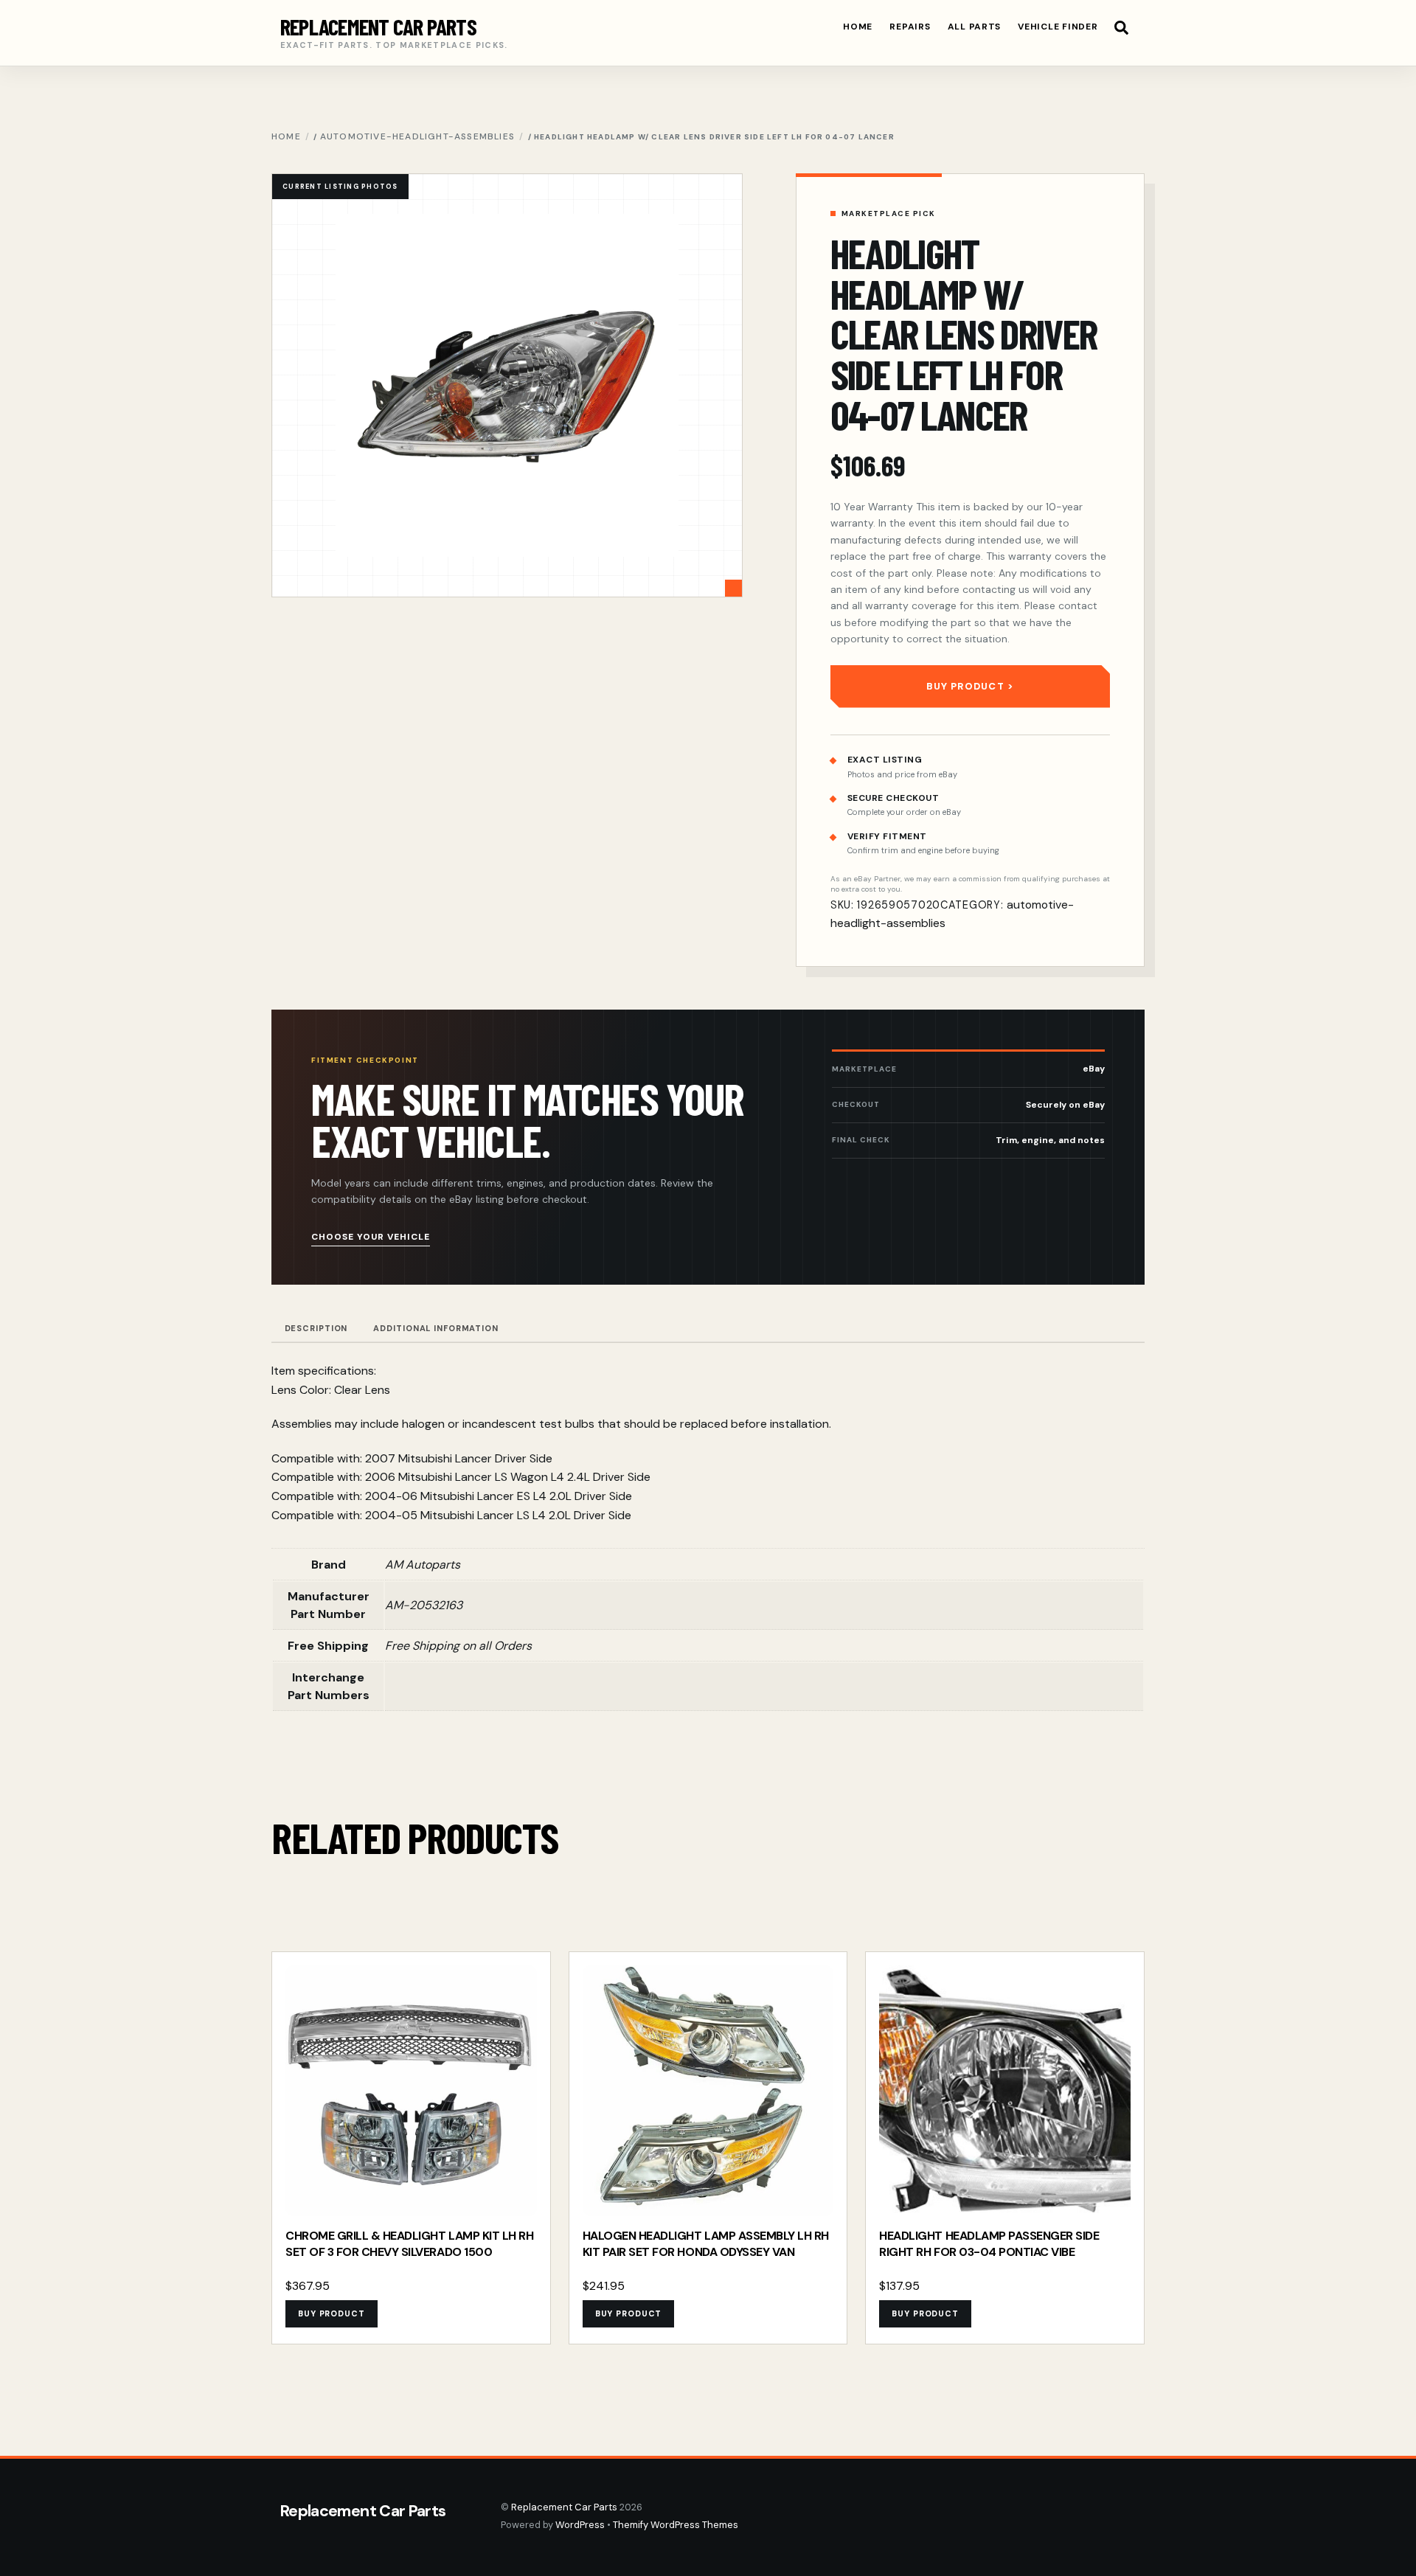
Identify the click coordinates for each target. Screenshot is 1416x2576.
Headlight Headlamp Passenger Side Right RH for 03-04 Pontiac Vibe (989, 2244)
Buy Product (965, 686)
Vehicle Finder (1058, 27)
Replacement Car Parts (564, 2507)
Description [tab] (316, 1328)
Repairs (910, 27)
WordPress (580, 2525)
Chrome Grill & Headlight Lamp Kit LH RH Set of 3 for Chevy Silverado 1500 (409, 2244)
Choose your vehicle (371, 1237)
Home (858, 27)
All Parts (974, 27)
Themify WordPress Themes (676, 2525)
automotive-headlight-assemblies (417, 136)
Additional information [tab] (435, 1328)
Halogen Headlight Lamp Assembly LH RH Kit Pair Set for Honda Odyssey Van (706, 2244)
